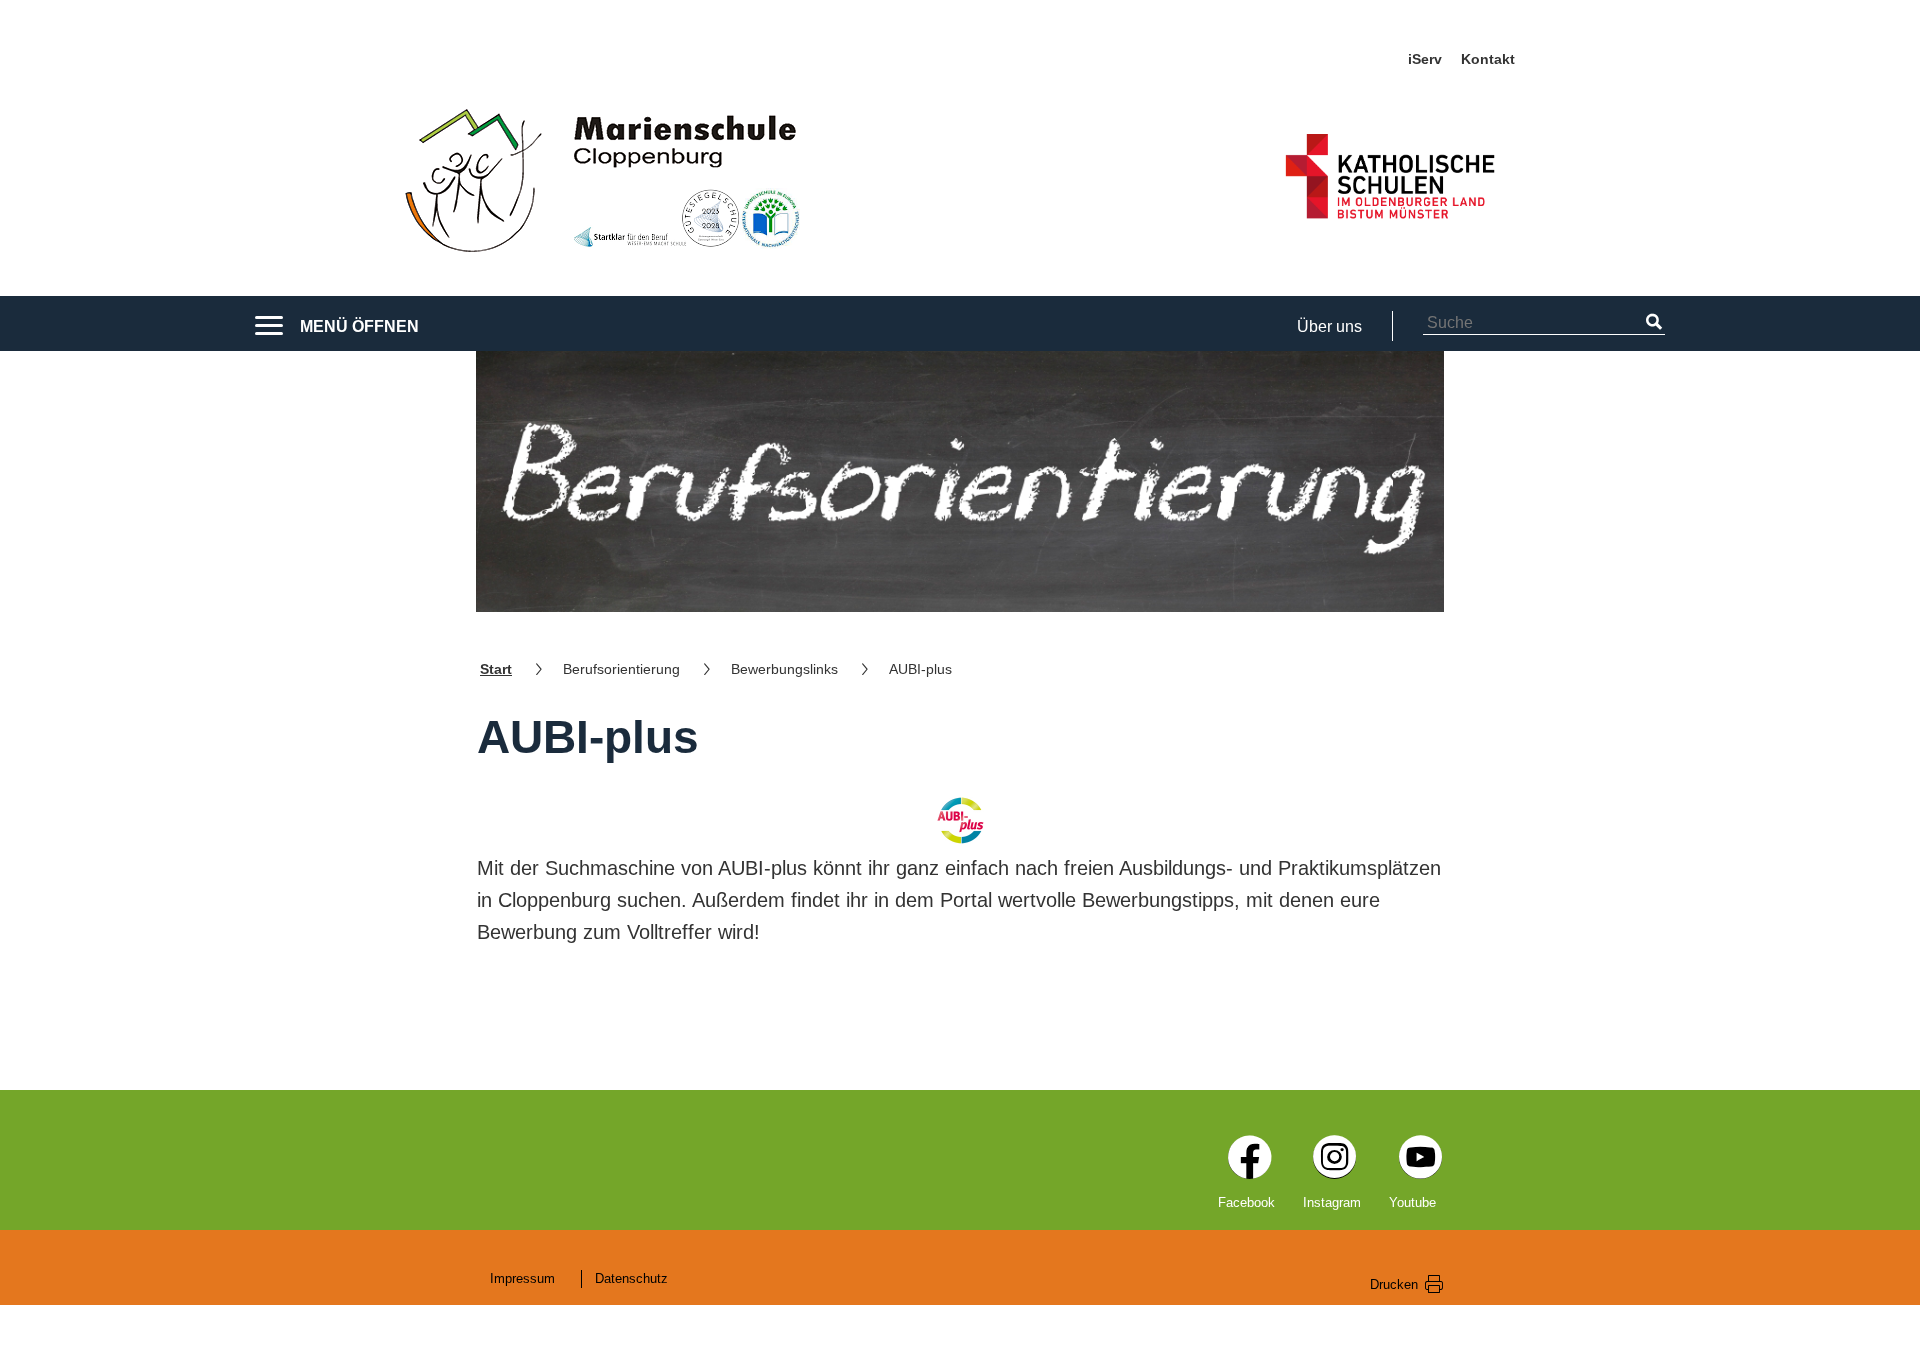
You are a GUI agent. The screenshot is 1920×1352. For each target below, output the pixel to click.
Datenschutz (631, 1278)
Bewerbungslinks (784, 669)
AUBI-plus (920, 669)
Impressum (522, 1278)
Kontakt (1488, 59)
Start (496, 669)
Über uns (1329, 326)
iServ (1425, 59)
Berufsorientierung (621, 669)
